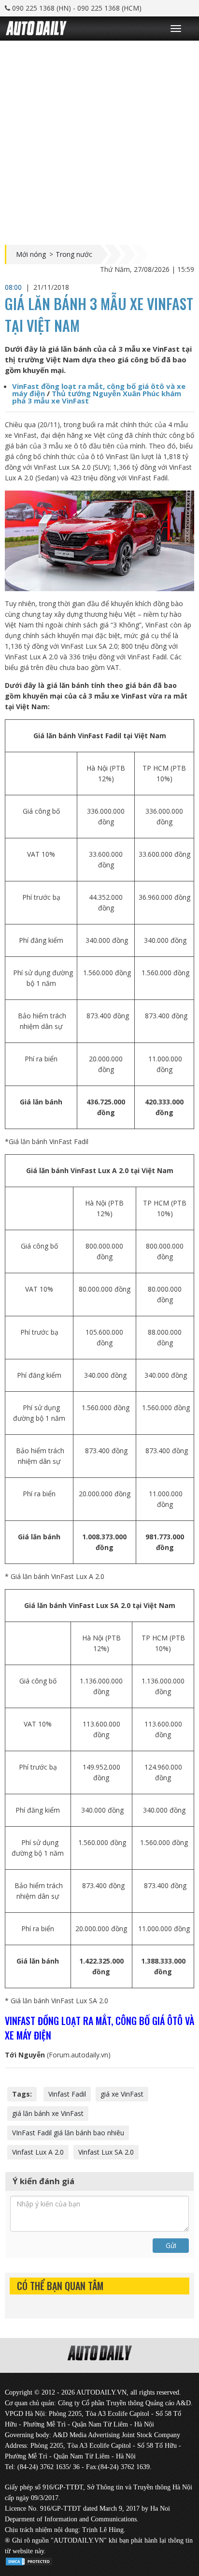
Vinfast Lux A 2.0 (38, 2152)
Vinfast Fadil (67, 2094)
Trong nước (74, 254)
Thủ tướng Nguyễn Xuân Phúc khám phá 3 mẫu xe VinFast (97, 397)
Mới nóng (31, 254)
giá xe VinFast (122, 2094)
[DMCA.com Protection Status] (29, 2560)
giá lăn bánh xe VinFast (48, 2113)
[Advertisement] (99, 140)
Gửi (171, 2245)
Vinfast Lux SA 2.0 (106, 2152)
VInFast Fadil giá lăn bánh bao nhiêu (68, 2133)
